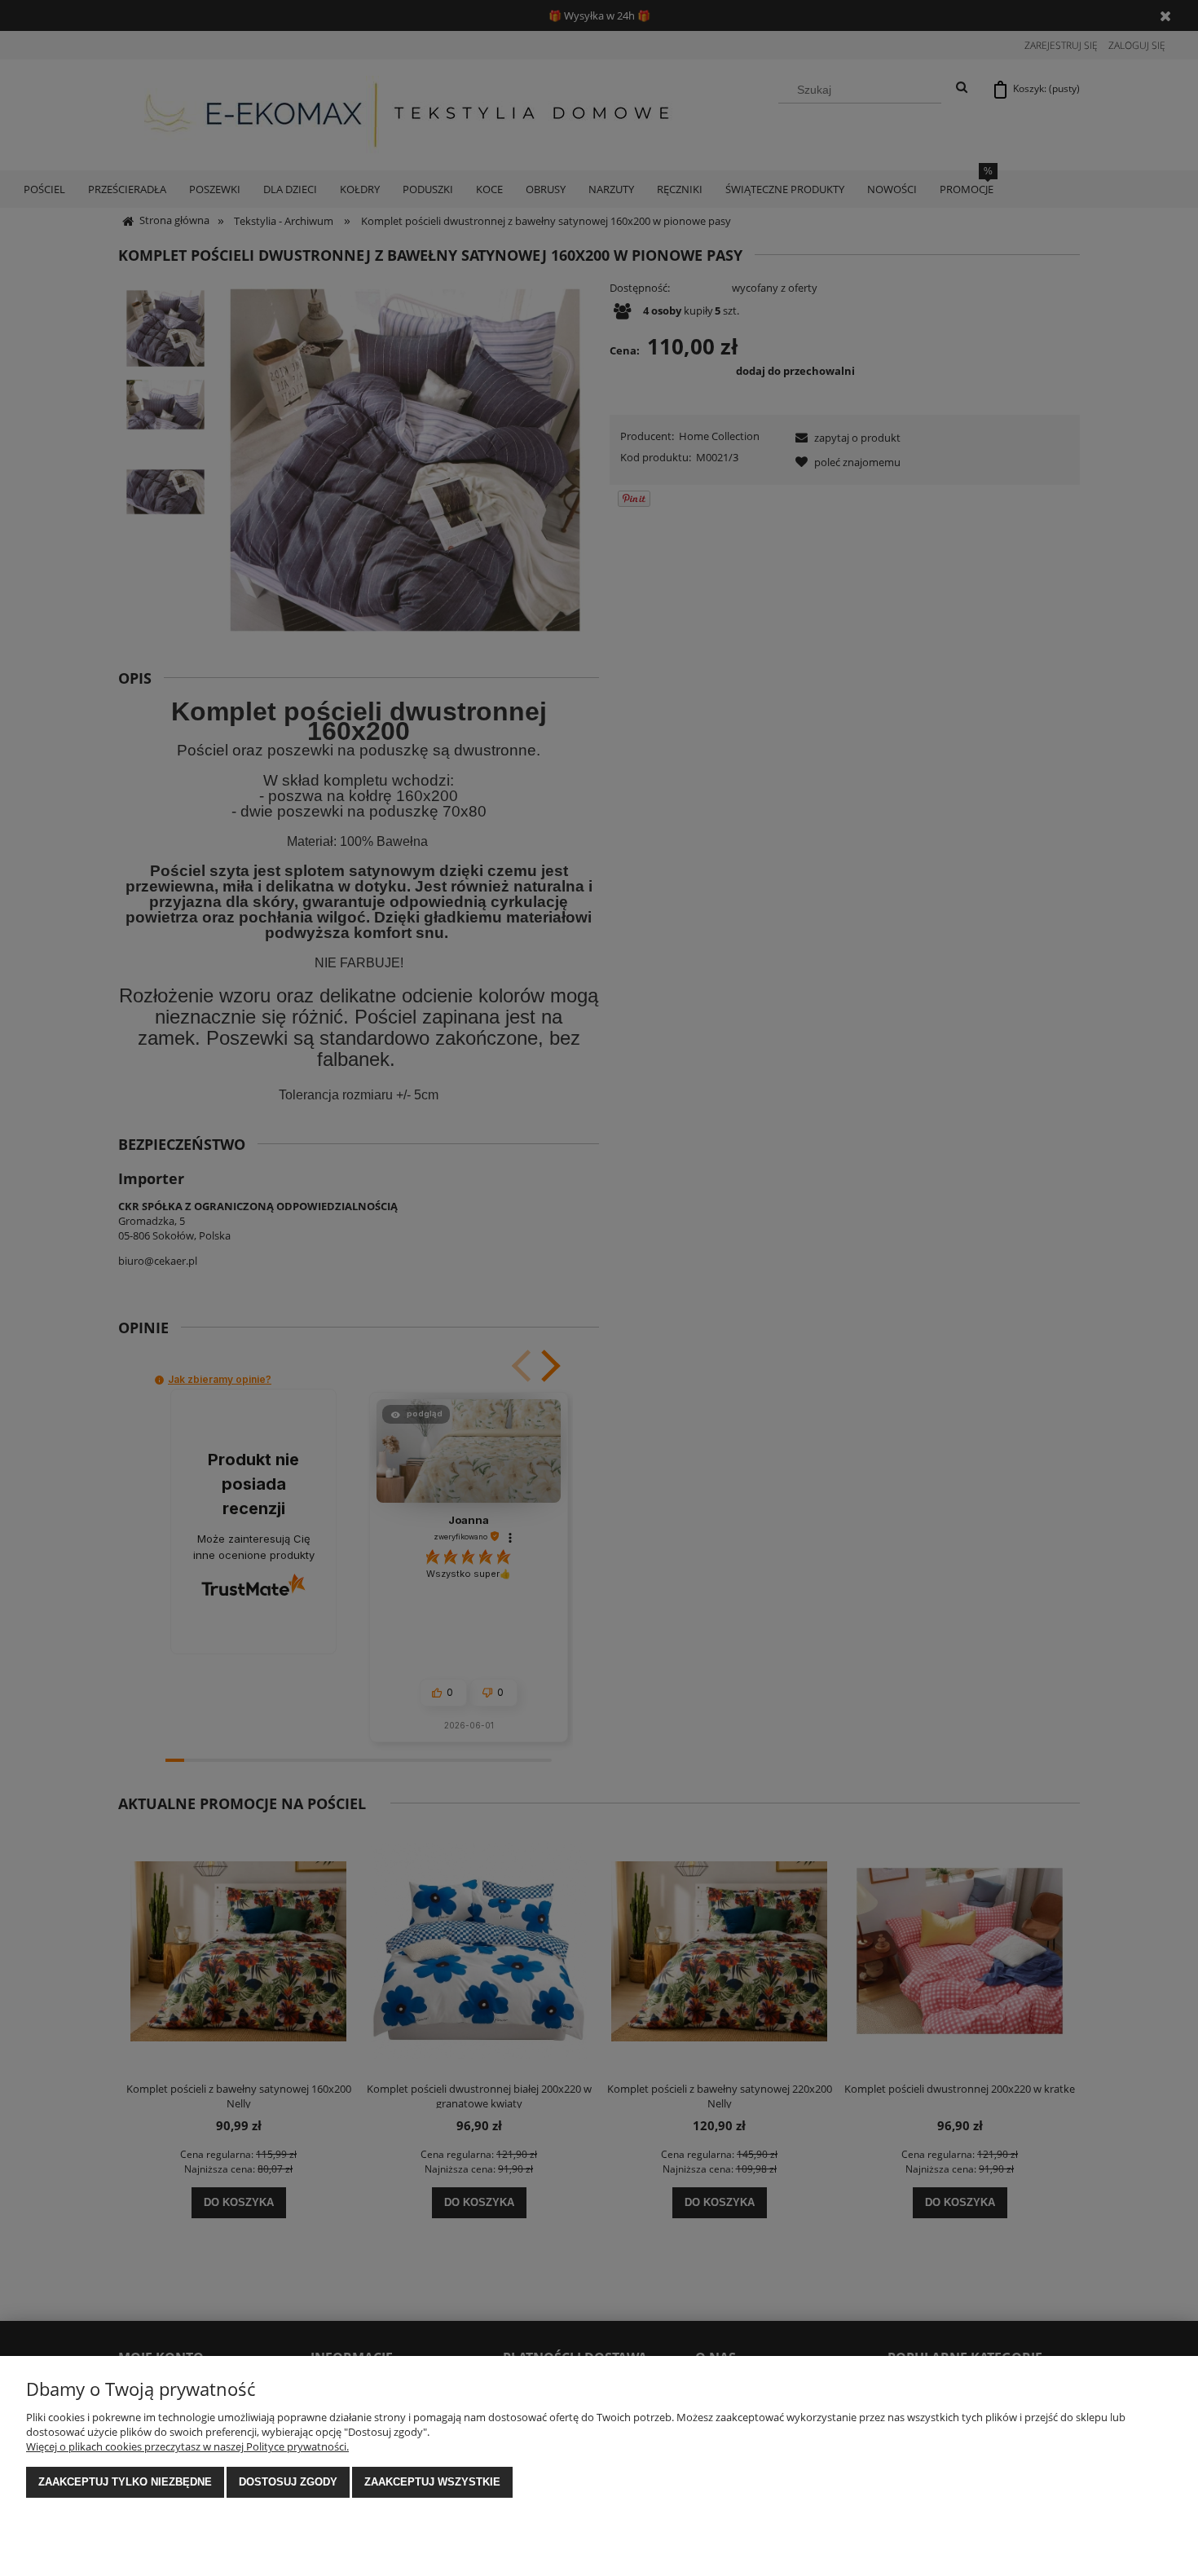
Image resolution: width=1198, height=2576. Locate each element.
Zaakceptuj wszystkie (432, 2482)
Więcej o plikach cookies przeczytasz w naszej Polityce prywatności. (187, 2446)
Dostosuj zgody (288, 2482)
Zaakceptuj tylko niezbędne (125, 2482)
